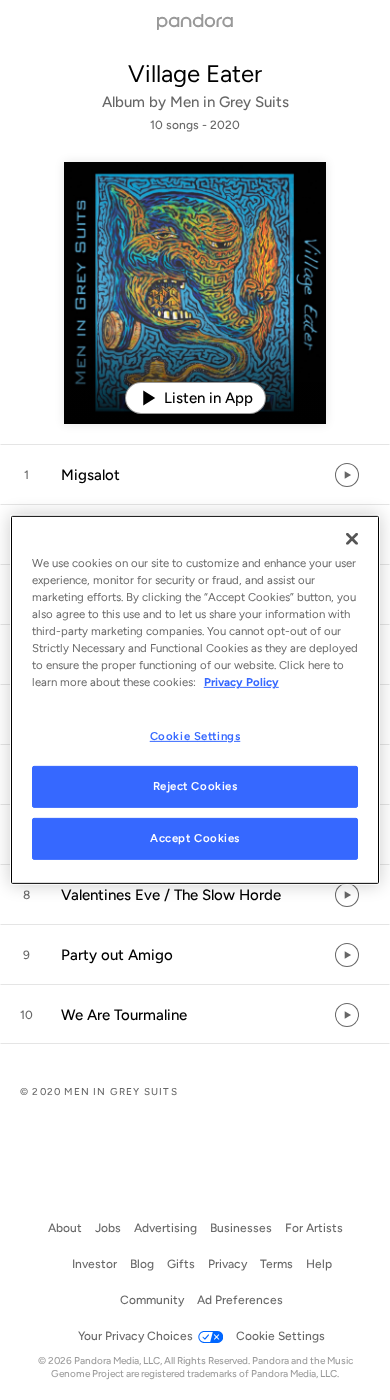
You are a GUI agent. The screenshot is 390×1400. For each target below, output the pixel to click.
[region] (195, 700)
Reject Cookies (195, 786)
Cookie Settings (195, 735)
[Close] (352, 539)
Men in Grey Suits (229, 102)
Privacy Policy (241, 682)
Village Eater (195, 73)
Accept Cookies (195, 838)
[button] (195, 475)
